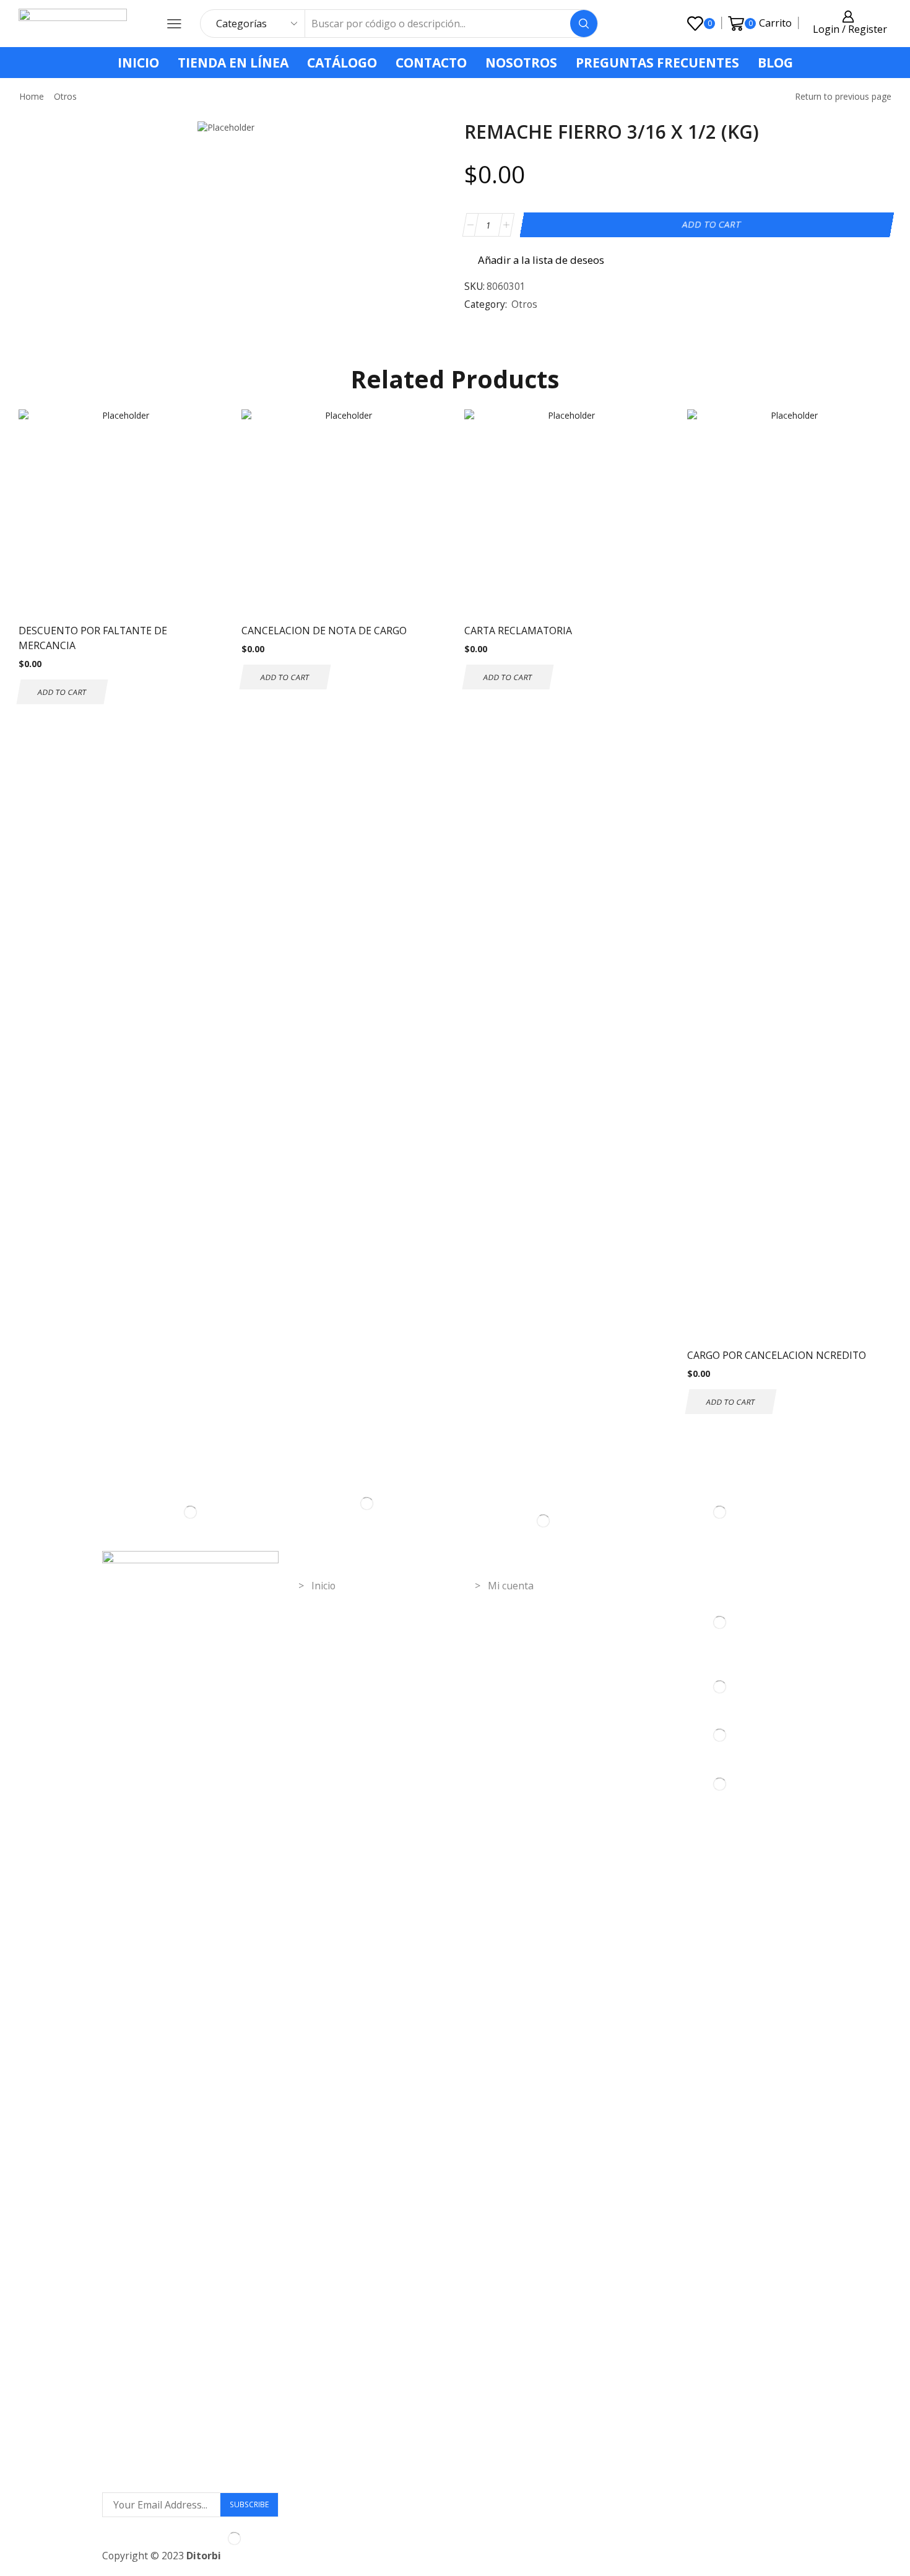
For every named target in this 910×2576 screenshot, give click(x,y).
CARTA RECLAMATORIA (518, 631)
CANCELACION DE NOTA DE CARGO (324, 631)
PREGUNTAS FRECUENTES (657, 63)
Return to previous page (843, 96)
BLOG (775, 63)
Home (32, 96)
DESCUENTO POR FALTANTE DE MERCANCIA (93, 638)
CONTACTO (431, 63)
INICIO (138, 63)
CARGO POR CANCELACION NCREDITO (777, 1355)
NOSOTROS (521, 63)
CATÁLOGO (342, 63)
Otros (65, 96)
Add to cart (711, 225)
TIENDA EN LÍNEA (233, 63)
